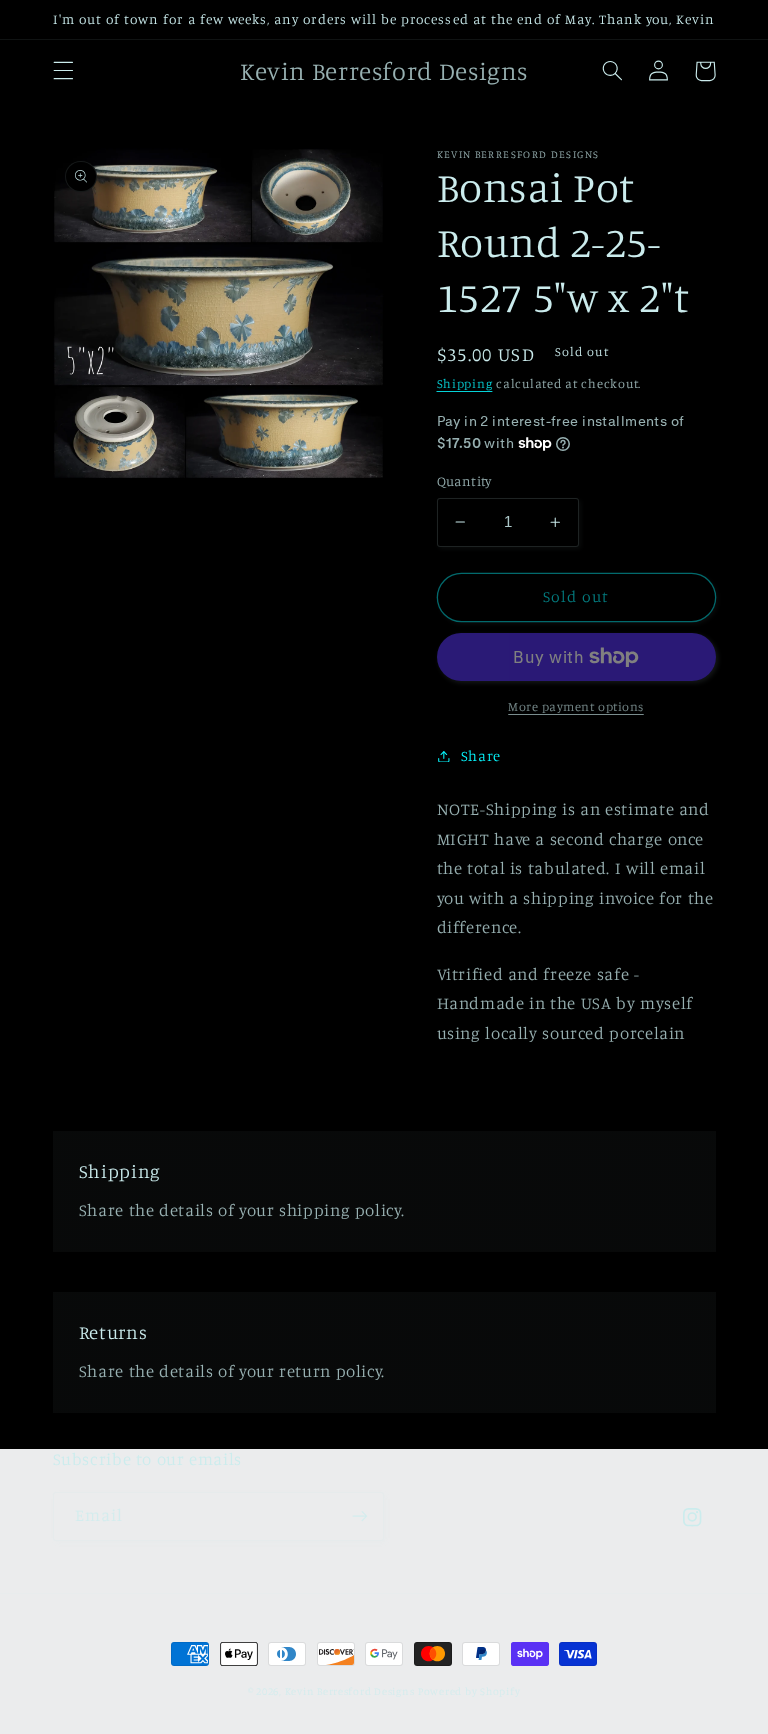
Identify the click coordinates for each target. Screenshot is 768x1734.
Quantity (464, 481)
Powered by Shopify (469, 1691)
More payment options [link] (576, 706)
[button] (63, 71)
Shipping (465, 383)
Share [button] (481, 755)
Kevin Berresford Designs (350, 1691)
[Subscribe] (360, 1516)
